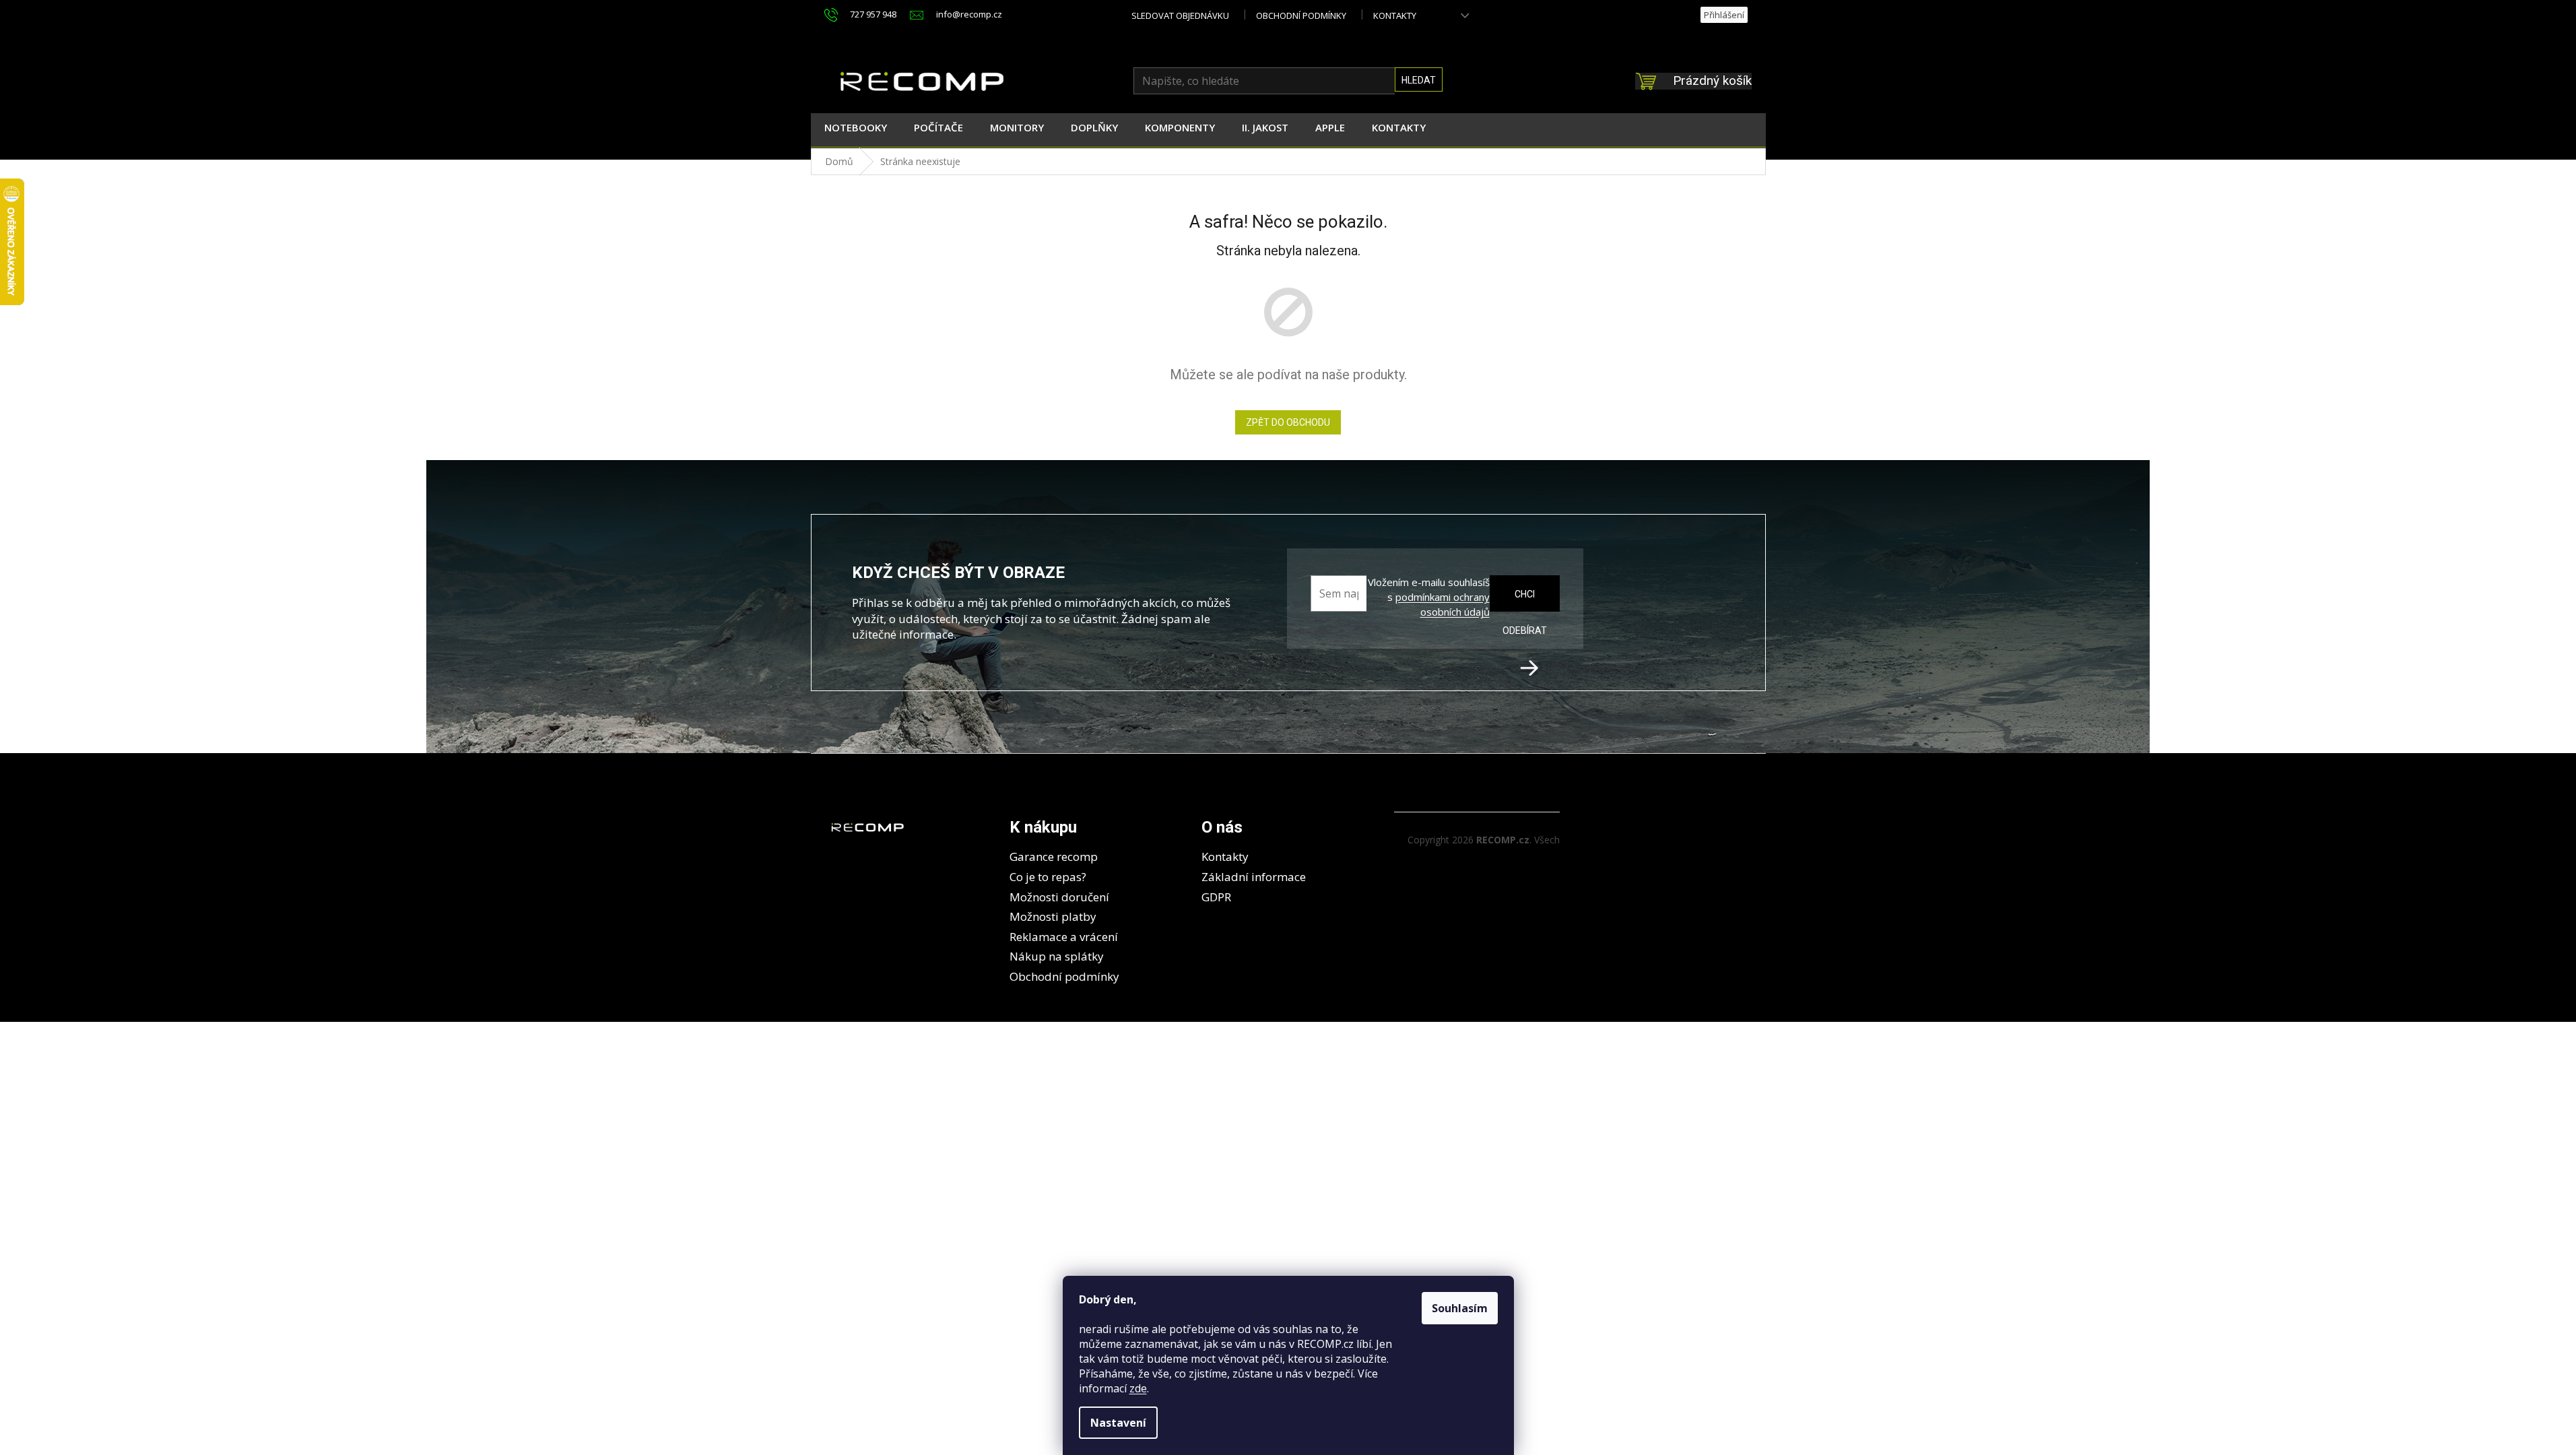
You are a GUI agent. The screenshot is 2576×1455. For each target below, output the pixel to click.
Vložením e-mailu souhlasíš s (1428, 597)
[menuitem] (856, 130)
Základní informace (1254, 877)
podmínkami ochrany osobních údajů (1443, 604)
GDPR (1216, 897)
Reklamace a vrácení (1064, 937)
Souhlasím (1460, 1308)
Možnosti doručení (1059, 897)
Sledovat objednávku (1180, 15)
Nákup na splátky (1057, 956)
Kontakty (1395, 15)
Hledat (1419, 80)
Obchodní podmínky (1301, 15)
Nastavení (1118, 1423)
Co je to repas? (1048, 877)
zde (1138, 1388)
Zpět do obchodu (1288, 422)
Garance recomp (1054, 856)
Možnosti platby (1053, 916)
